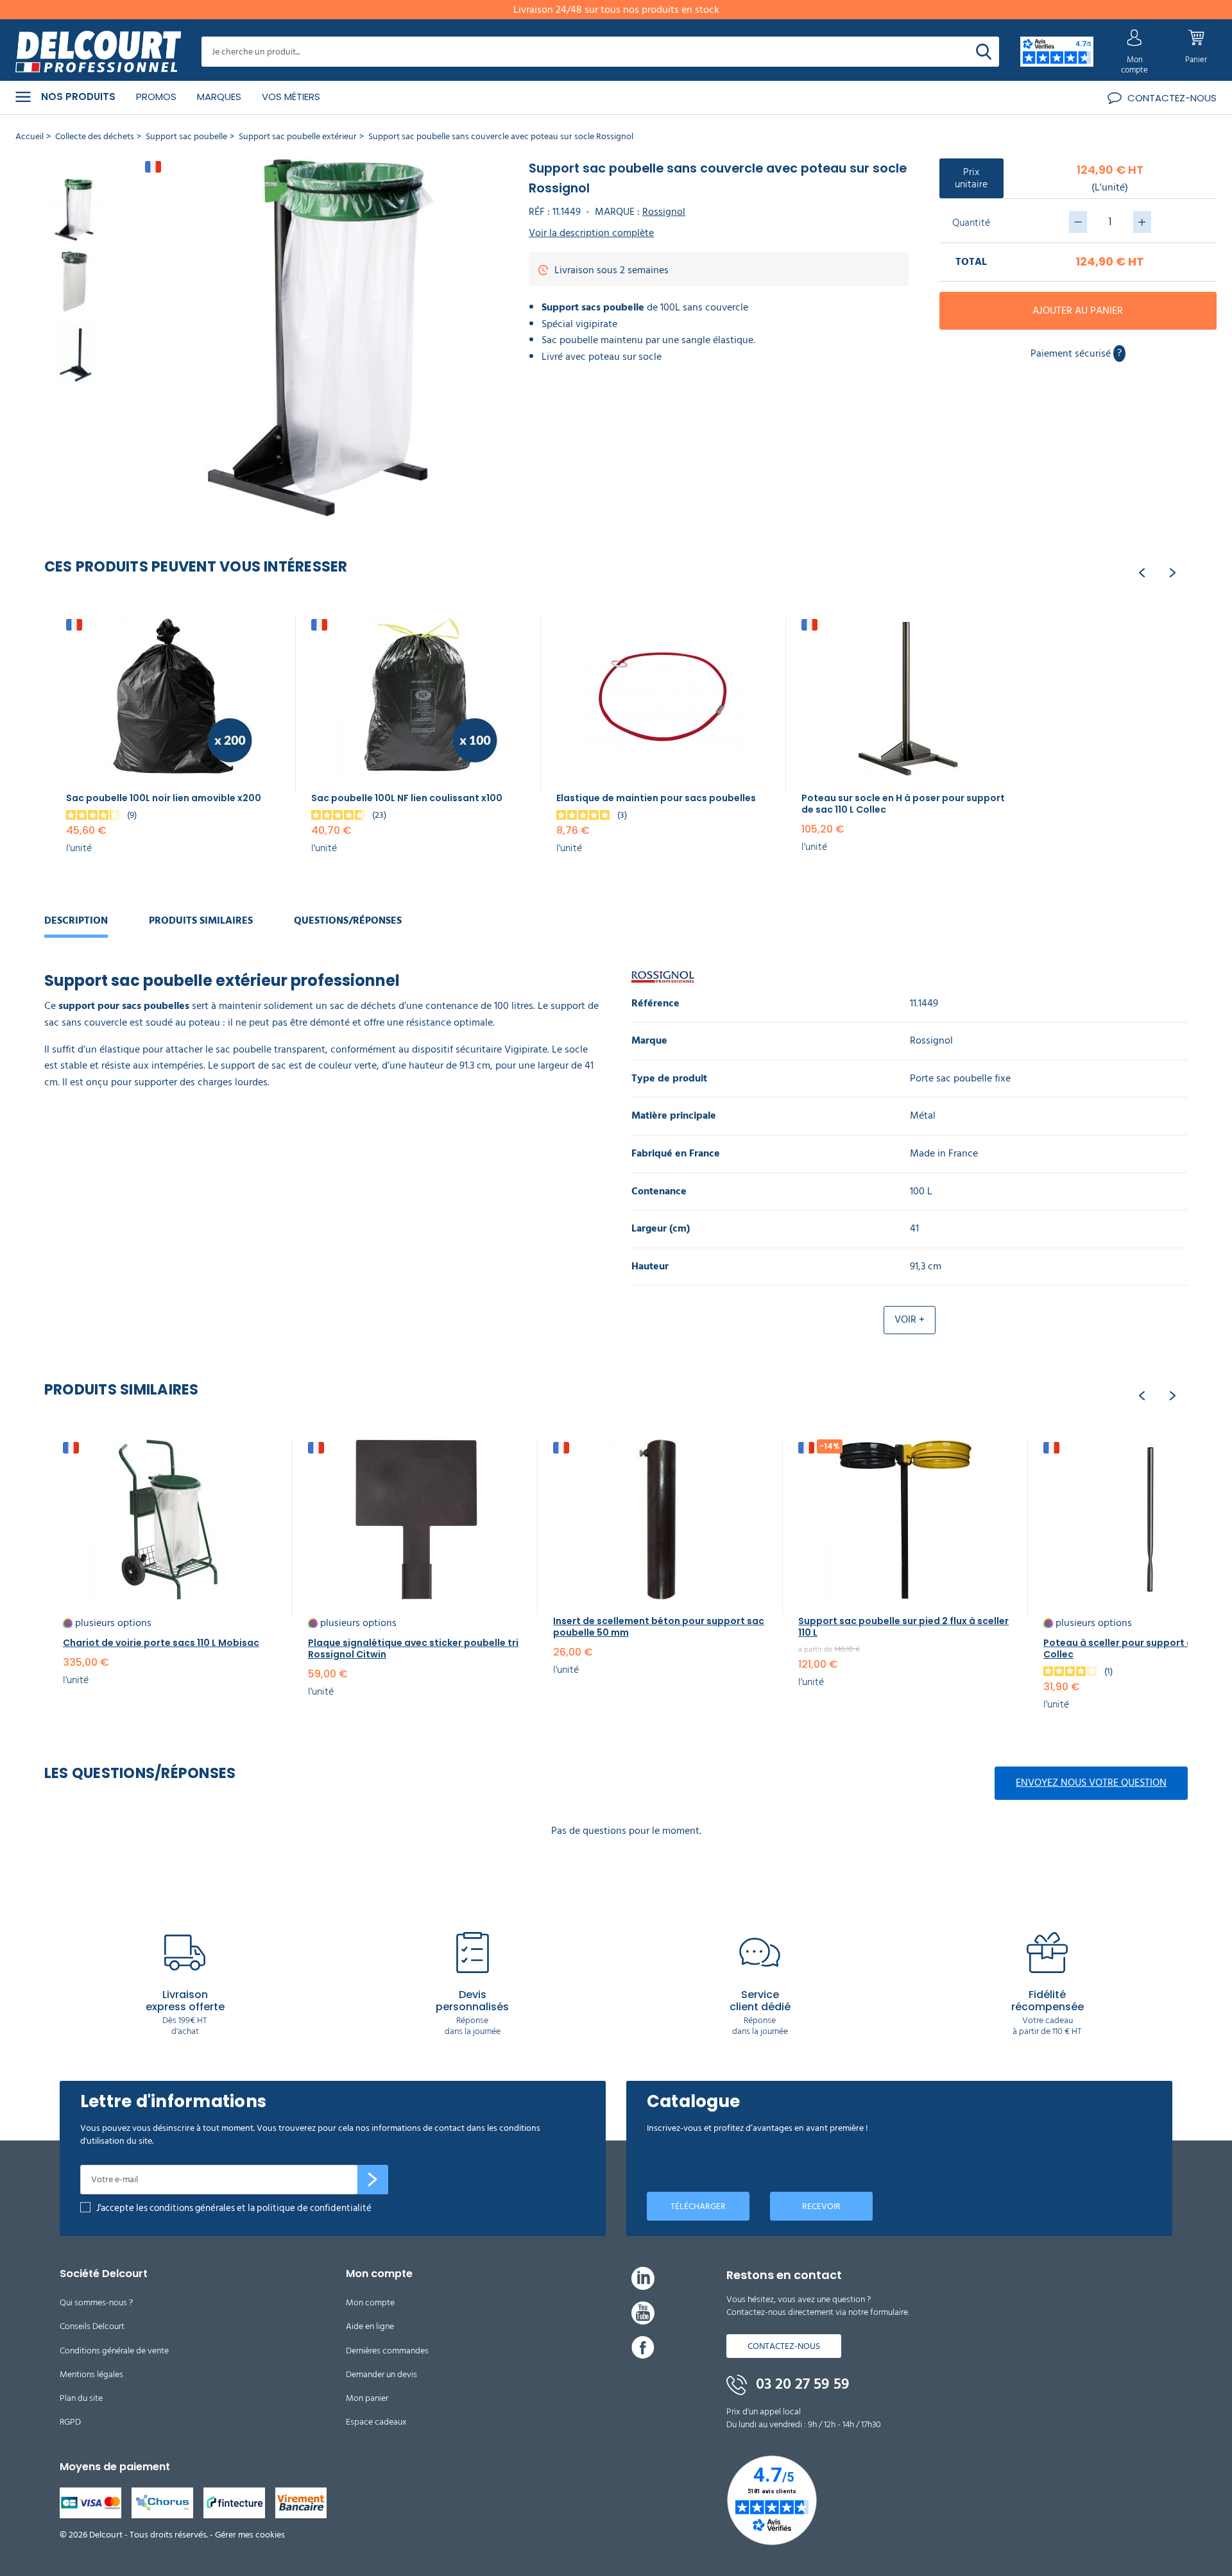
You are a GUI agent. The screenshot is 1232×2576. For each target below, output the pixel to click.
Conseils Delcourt (92, 2326)
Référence (655, 1004)
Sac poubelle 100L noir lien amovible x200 (164, 798)
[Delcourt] (98, 52)
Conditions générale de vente (114, 2351)
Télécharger (698, 2206)
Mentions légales (91, 2374)
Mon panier (367, 2398)
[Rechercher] (984, 52)
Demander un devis (381, 2374)
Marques (219, 97)
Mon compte (370, 2302)
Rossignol (664, 212)
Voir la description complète (591, 233)
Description (76, 920)
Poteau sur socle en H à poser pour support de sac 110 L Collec (903, 804)
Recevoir (821, 2206)
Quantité (971, 223)
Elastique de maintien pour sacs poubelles (656, 798)
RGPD (70, 2422)
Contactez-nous (784, 2346)
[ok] (373, 2180)
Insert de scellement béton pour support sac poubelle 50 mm (659, 1627)
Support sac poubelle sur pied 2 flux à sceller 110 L (903, 1627)
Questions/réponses (348, 920)
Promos (156, 97)
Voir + (910, 1319)
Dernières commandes (387, 2351)
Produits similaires (201, 920)
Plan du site (81, 2398)
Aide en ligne (370, 2326)
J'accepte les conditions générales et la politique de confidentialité (234, 2208)
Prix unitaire (971, 178)
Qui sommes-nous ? (96, 2302)
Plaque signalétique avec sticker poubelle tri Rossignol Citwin (413, 1648)
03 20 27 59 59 (801, 2384)
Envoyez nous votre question (1091, 1783)
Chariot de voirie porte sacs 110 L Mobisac (161, 1643)
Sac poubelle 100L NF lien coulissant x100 (407, 798)
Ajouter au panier (1078, 310)
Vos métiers (291, 97)
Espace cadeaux (376, 2422)
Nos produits (78, 97)
